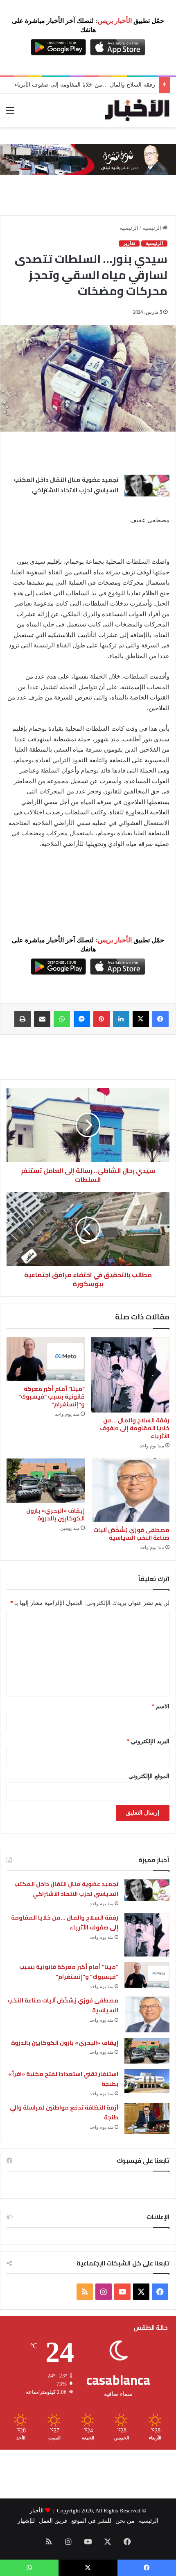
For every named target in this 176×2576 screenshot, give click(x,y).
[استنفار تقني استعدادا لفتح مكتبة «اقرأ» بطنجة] (147, 2081)
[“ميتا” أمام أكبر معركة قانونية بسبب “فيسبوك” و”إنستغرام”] (46, 1359)
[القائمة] (10, 113)
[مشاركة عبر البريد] (42, 1019)
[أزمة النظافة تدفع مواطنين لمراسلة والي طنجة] (147, 2118)
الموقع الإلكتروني (149, 1776)
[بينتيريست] (102, 1019)
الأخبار (37, 2511)
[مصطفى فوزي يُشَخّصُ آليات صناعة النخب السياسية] (130, 1490)
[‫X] (141, 1019)
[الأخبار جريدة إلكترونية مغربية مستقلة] (137, 110)
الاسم (160, 1706)
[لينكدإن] (121, 1019)
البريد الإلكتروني (148, 1741)
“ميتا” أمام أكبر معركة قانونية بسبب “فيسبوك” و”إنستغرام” (52, 1397)
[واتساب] (62, 1019)
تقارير (129, 243)
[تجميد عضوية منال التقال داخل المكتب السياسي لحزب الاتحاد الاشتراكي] (147, 486)
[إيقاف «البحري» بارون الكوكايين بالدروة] (46, 1480)
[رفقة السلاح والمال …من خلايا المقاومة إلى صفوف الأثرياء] (130, 1375)
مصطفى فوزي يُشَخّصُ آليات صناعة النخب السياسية (131, 1534)
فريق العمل (53, 2521)
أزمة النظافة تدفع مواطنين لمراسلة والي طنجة (64, 2113)
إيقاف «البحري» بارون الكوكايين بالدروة (55, 1514)
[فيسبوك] (160, 1019)
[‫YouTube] (122, 2292)
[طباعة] (23, 1019)
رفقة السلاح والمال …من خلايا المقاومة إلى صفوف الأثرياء (85, 85)
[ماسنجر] (82, 1019)
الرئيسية (152, 228)
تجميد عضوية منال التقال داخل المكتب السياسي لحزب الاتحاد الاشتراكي (66, 485)
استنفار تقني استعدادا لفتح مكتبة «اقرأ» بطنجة (63, 2079)
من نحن (125, 2521)
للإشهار (26, 2521)
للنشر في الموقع (91, 2521)
